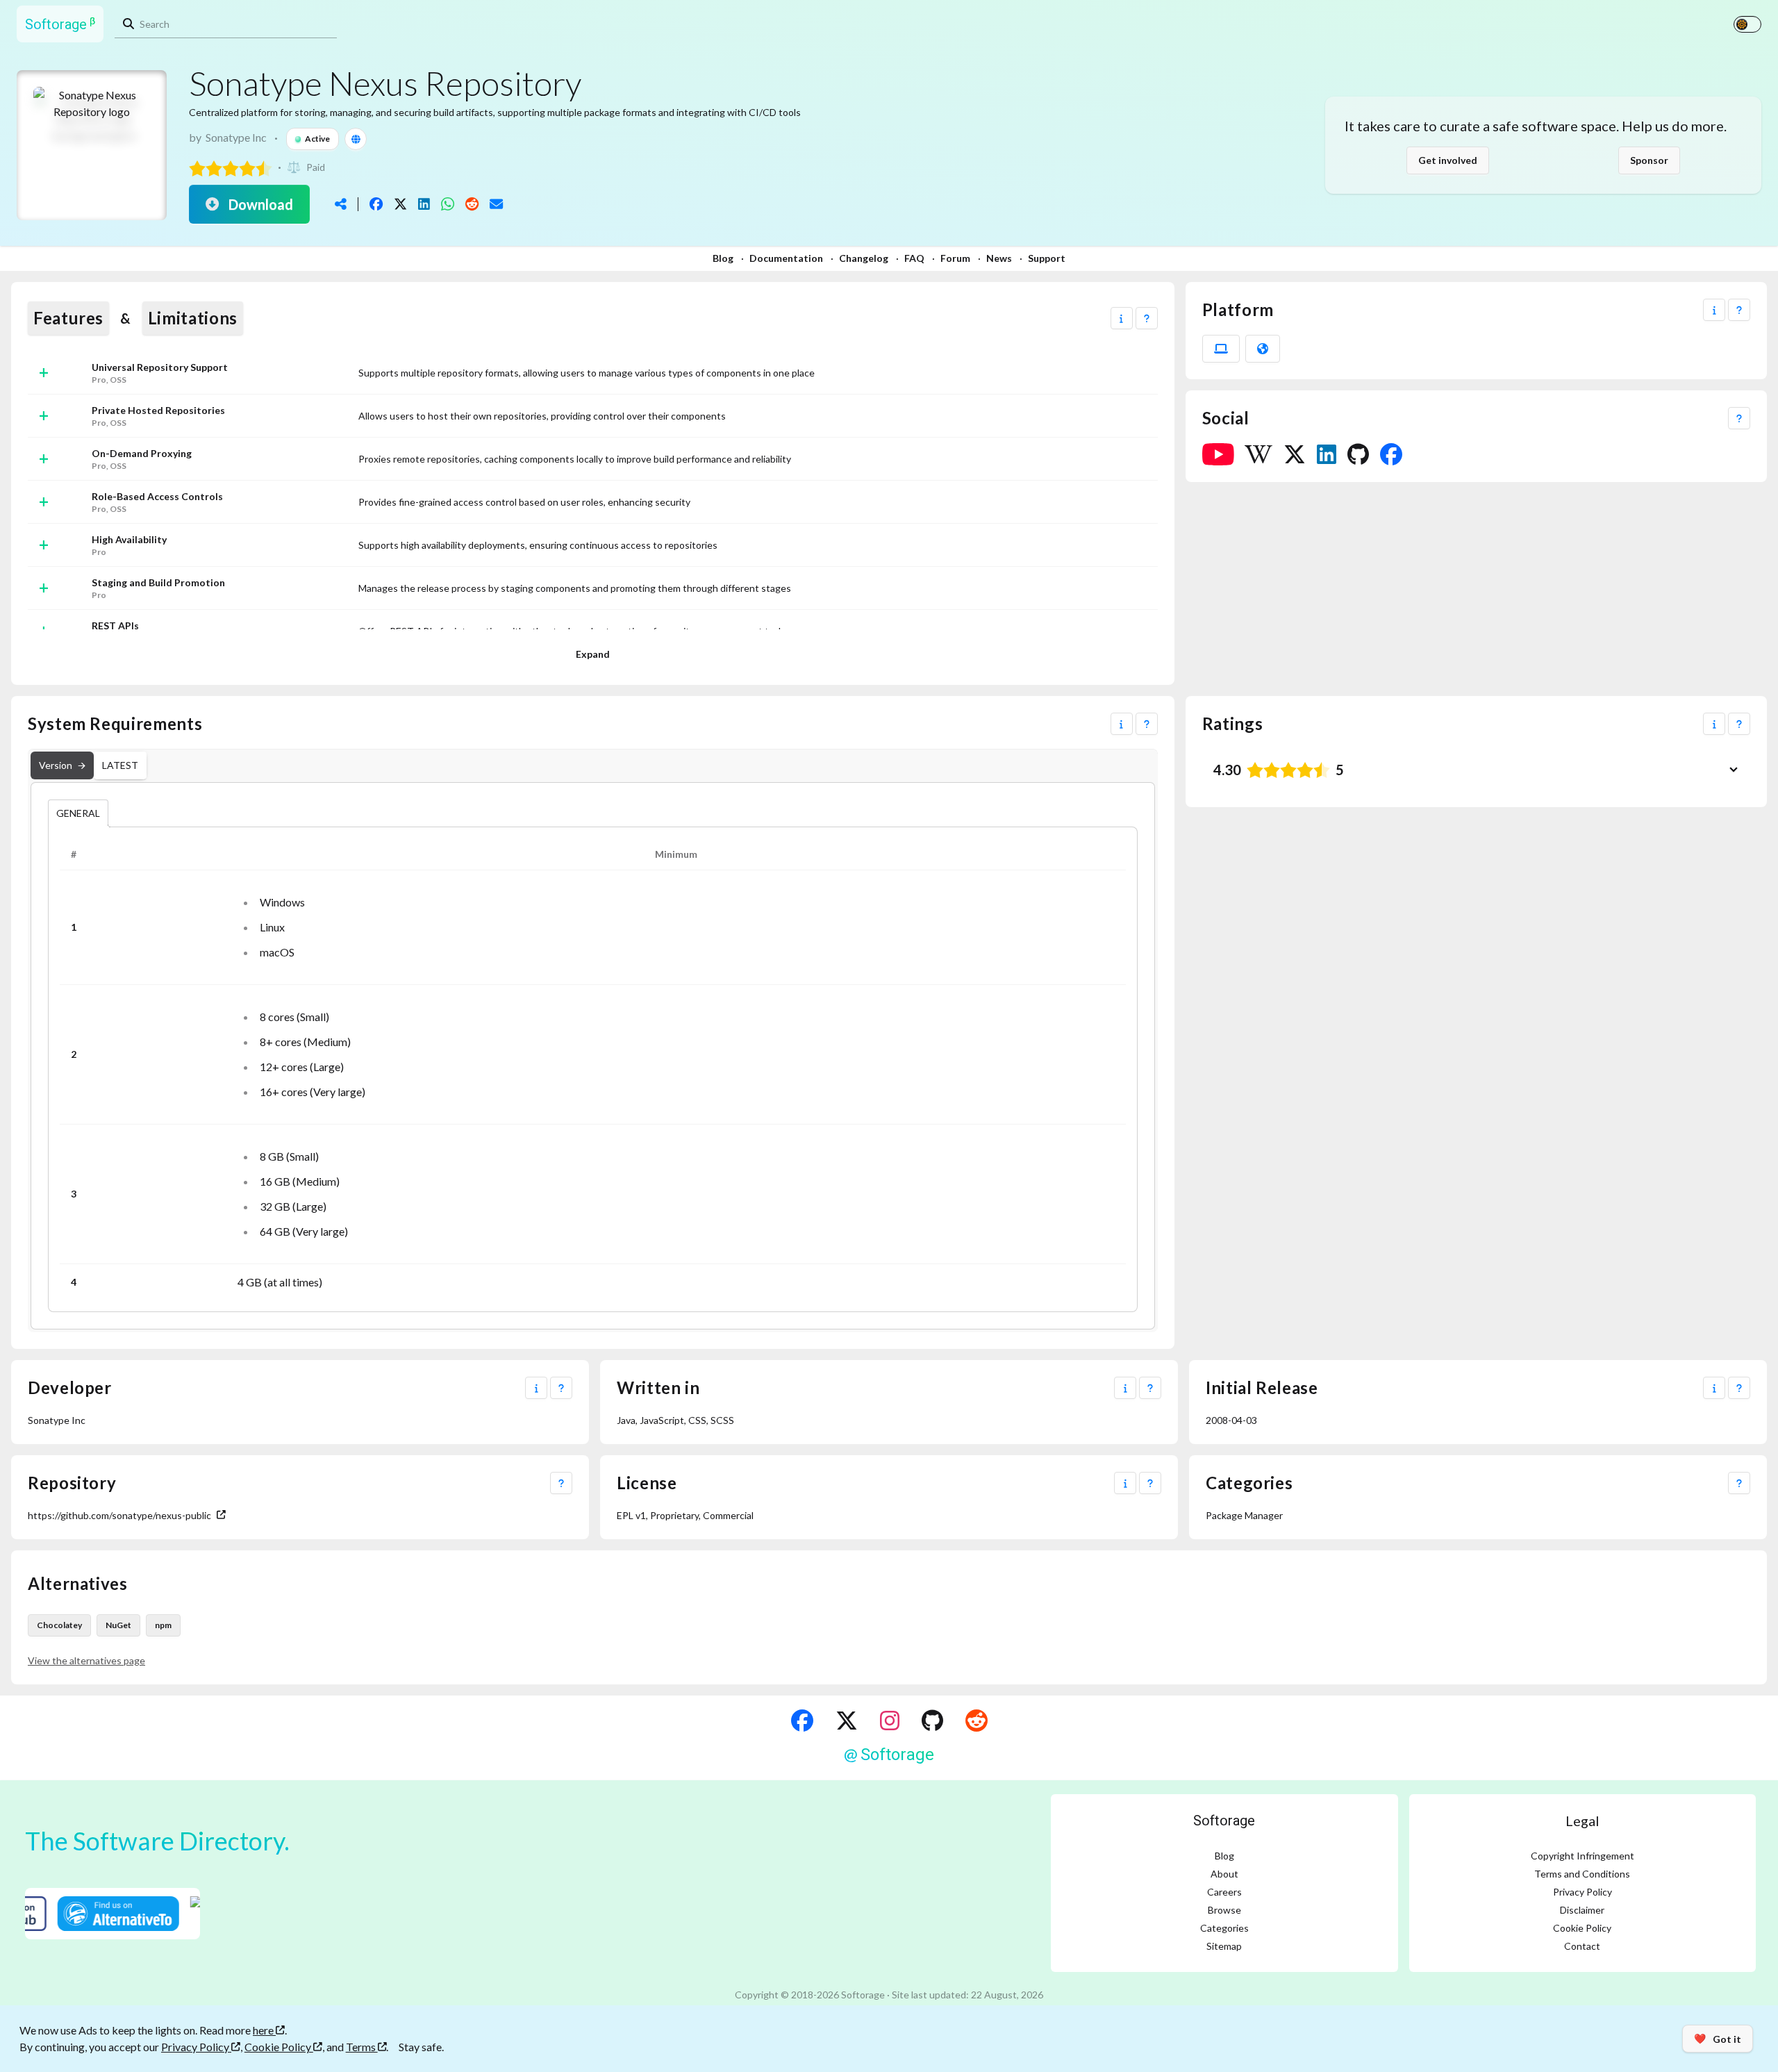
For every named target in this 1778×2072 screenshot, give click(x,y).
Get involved (1448, 160)
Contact (1582, 1946)
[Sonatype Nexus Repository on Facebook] (1391, 454)
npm (163, 1625)
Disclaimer (1582, 1910)
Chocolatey (59, 1625)
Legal (1582, 1821)
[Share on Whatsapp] (448, 204)
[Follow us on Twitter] (847, 1721)
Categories (1224, 1928)
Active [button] (317, 139)
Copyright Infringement (1582, 1856)
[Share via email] (496, 204)
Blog (723, 258)
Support (1047, 258)
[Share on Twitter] (400, 204)
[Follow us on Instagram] (890, 1721)
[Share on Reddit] (472, 204)
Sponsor (1649, 160)
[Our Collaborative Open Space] (932, 1721)
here (264, 2030)
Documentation (786, 258)
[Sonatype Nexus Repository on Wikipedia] (1258, 454)
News (999, 258)
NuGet (118, 1625)
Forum (955, 258)
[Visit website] (356, 139)
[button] (1122, 318)
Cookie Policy (1582, 1928)
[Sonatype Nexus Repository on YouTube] (1218, 454)
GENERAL (78, 813)
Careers (1224, 1892)
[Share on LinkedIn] (424, 204)
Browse (1224, 1910)
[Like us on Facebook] (802, 1721)
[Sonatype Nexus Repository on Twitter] (1295, 454)
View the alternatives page (86, 1660)
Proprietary (674, 1515)
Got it (1718, 2039)
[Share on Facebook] (376, 204)
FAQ (914, 258)
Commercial (728, 1515)
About (1224, 1874)
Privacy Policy (1582, 1892)
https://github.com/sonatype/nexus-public (119, 1515)
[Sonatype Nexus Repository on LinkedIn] (1327, 454)
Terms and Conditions (1582, 1874)
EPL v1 (631, 1515)
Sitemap (1224, 1946)
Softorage (1224, 1821)
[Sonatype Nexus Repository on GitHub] (1358, 454)
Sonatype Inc (236, 137)
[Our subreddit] (977, 1721)
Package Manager (1244, 1515)
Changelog (864, 258)
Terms (362, 2047)
